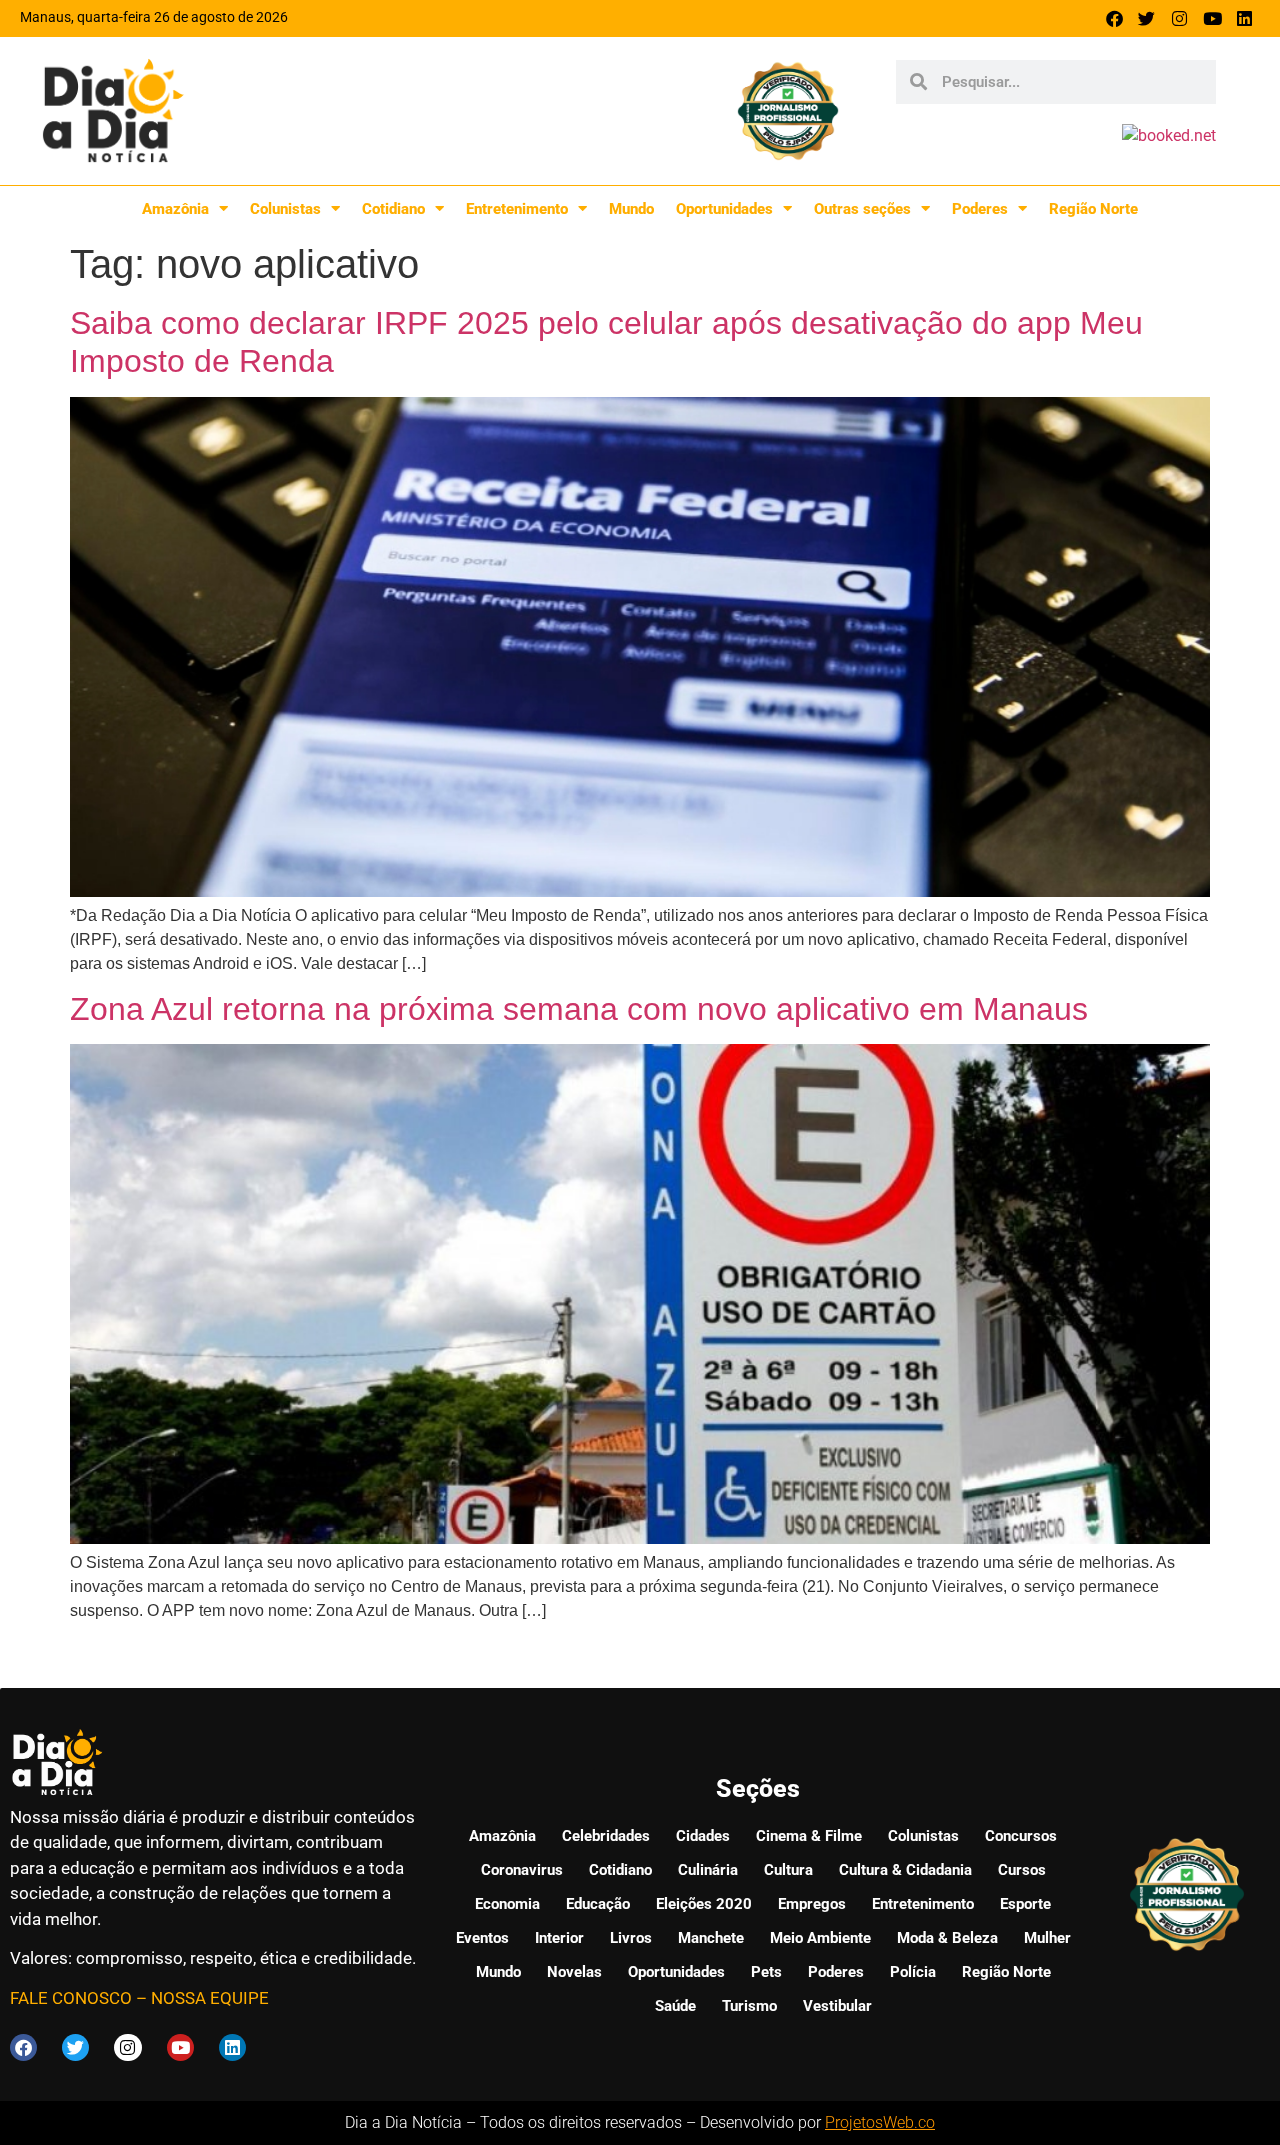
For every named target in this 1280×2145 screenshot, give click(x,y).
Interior (559, 1938)
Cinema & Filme (809, 1836)
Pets (766, 1972)
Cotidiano (393, 209)
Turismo (749, 2006)
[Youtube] (1212, 18)
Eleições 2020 (704, 1904)
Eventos (482, 1938)
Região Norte (1093, 209)
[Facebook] (1114, 18)
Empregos (812, 1904)
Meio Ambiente (820, 1938)
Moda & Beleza (947, 1938)
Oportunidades (724, 209)
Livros (631, 1938)
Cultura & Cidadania (905, 1870)
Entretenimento (517, 209)
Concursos (1021, 1836)
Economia (507, 1904)
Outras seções (862, 209)
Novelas (574, 1972)
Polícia (913, 1972)
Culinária (708, 1870)
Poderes (980, 209)
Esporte (1025, 1904)
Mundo (631, 209)
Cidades (703, 1836)
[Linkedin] (1244, 18)
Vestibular (837, 2006)
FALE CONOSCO (71, 1998)
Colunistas (285, 209)
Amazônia (175, 209)
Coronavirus (522, 1870)
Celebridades (606, 1836)
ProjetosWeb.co (880, 2122)
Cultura (788, 1870)
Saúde (675, 2006)
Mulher (1047, 1938)
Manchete (711, 1938)
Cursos (1022, 1870)
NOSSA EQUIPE (210, 1998)
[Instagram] (1179, 18)
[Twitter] (1147, 18)
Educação (598, 1904)
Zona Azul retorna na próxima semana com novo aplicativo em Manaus (579, 1009)
